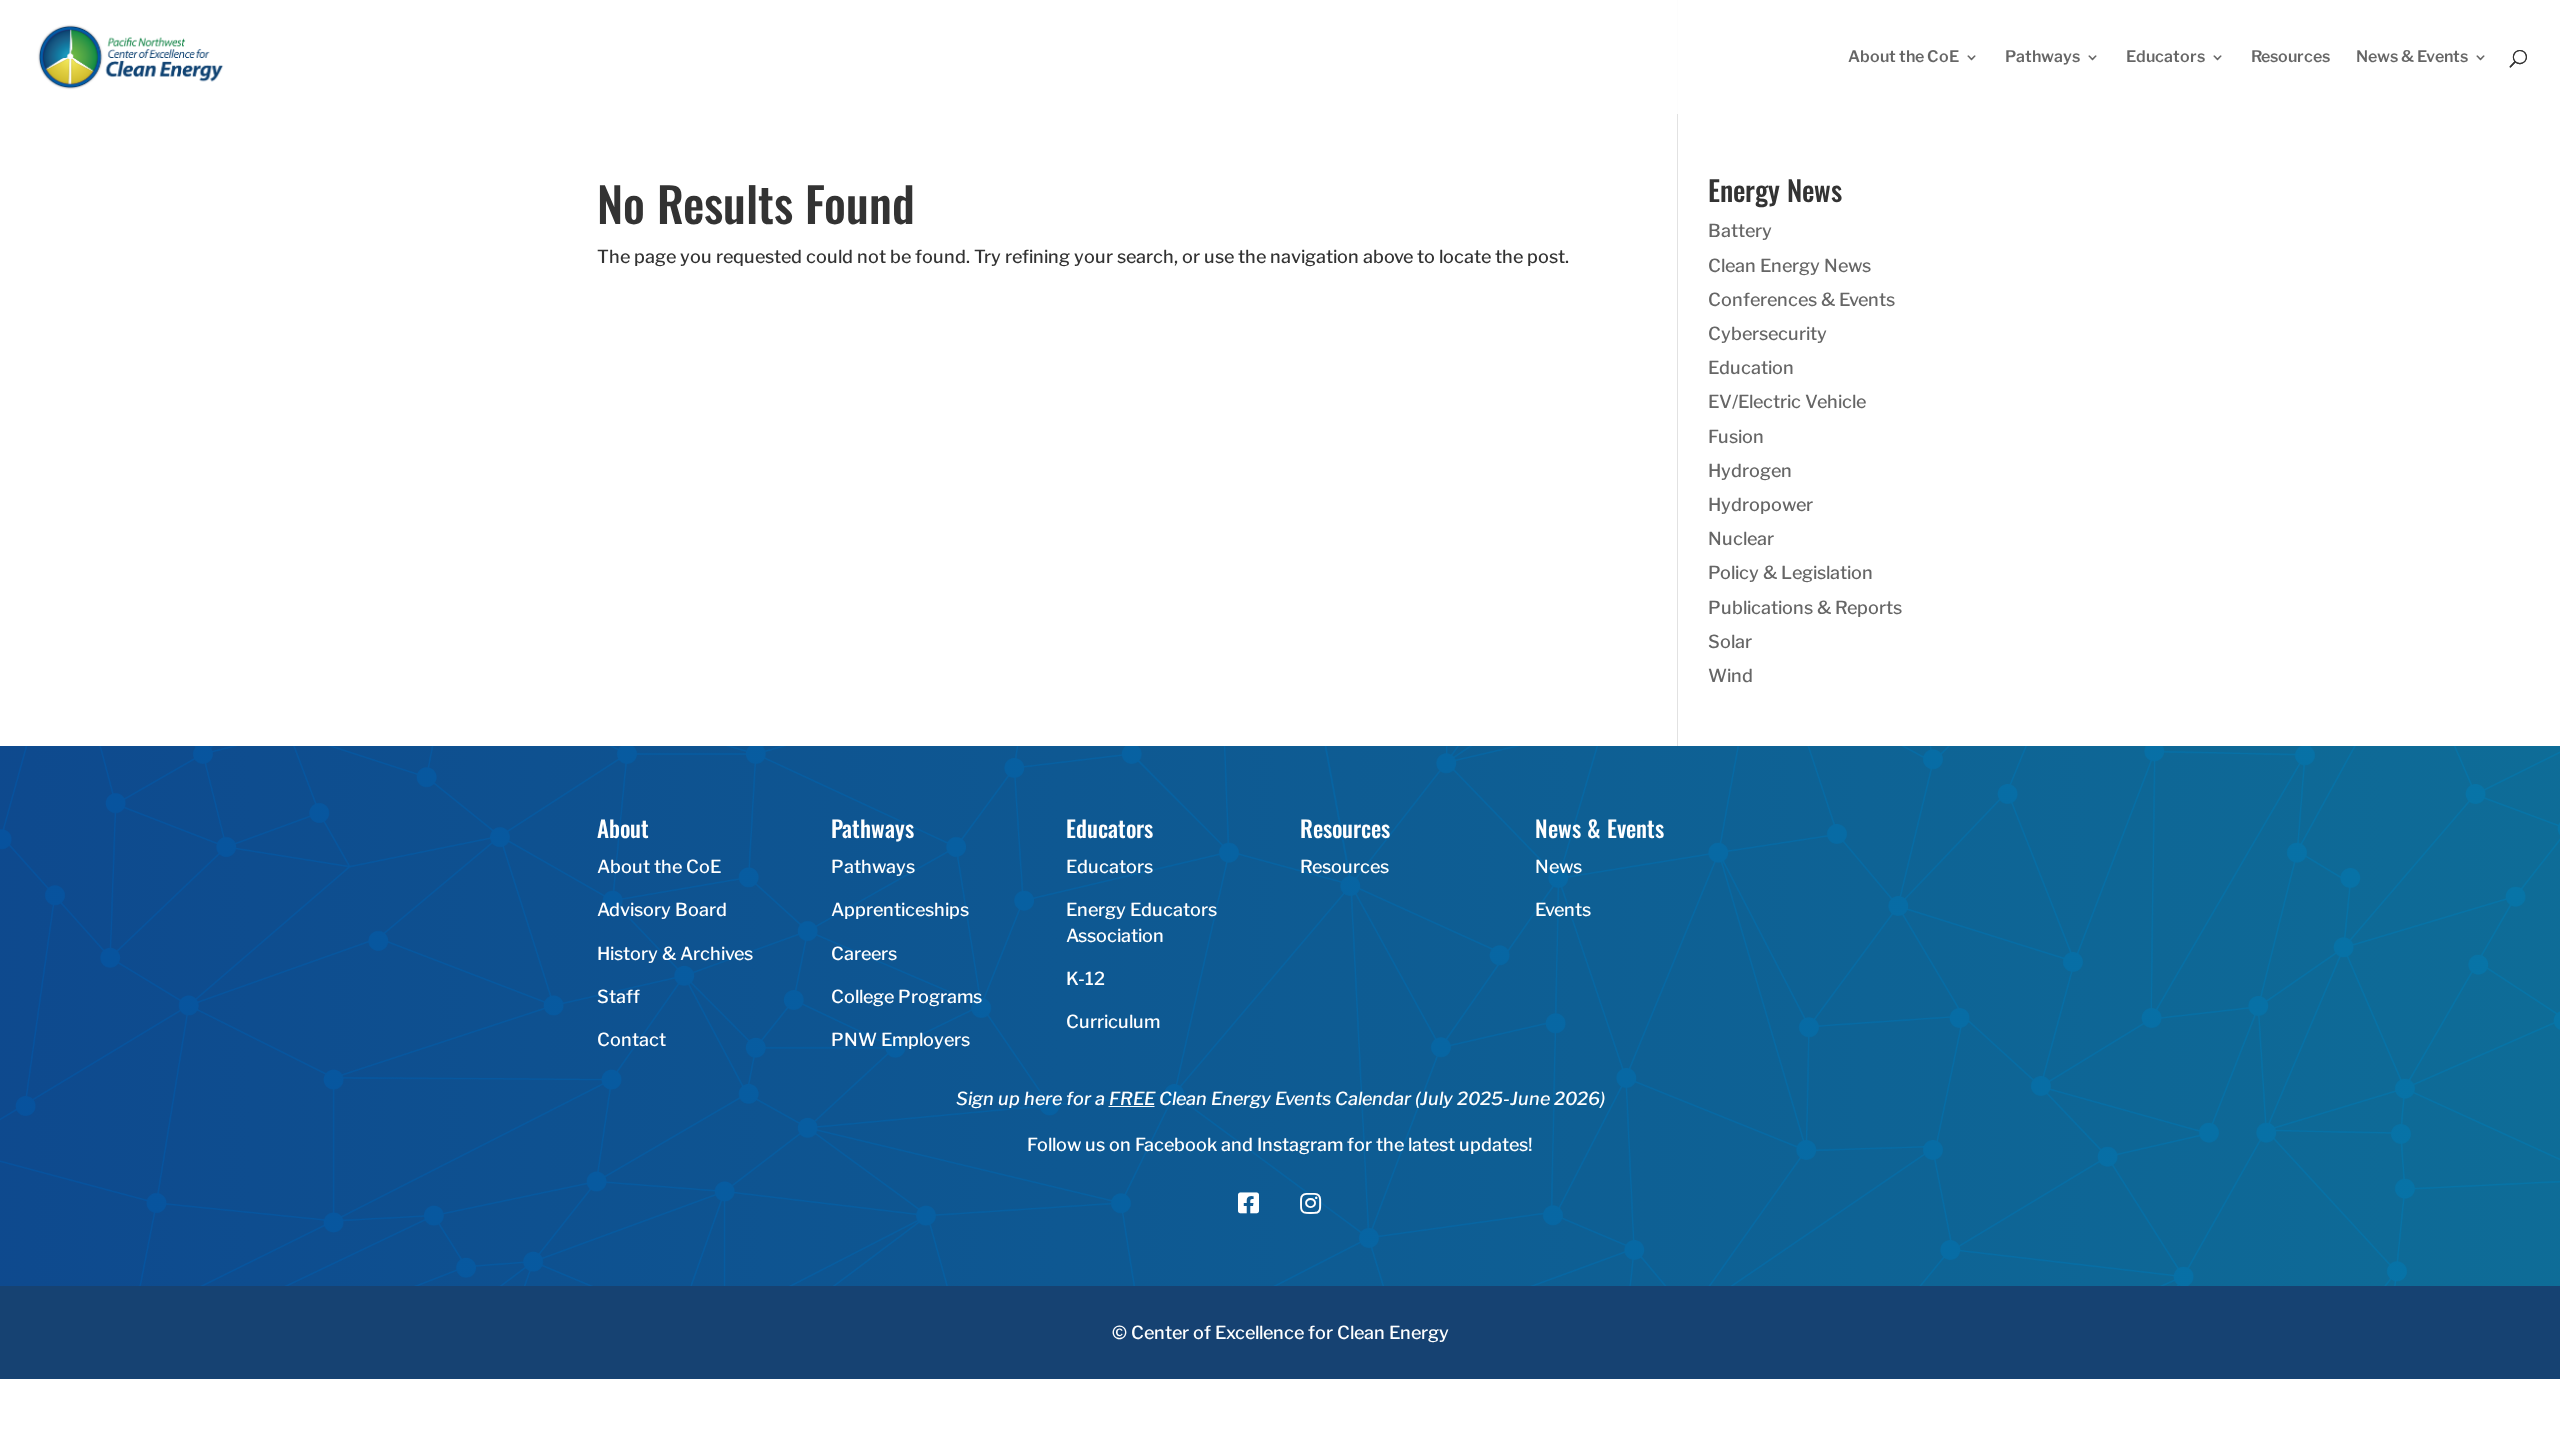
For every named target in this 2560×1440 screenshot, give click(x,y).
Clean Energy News (1789, 265)
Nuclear (1741, 538)
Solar (1730, 641)
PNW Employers (900, 1039)
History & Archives (675, 953)
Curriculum (1113, 1021)
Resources (2290, 58)
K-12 (1085, 978)
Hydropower (1760, 504)
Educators (2165, 58)
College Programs (906, 996)
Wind (1730, 675)
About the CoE (1903, 58)
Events (1563, 909)
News (1558, 866)
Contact (631, 1039)
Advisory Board (662, 909)
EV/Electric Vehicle (1787, 401)
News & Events (2412, 58)
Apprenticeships (900, 909)
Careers (864, 953)
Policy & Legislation (1790, 572)
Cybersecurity (1767, 333)
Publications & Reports (1805, 607)
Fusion (1736, 436)
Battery (1740, 230)
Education (1751, 367)
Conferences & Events (1801, 299)
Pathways (2042, 58)
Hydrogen (1750, 470)
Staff (618, 996)
